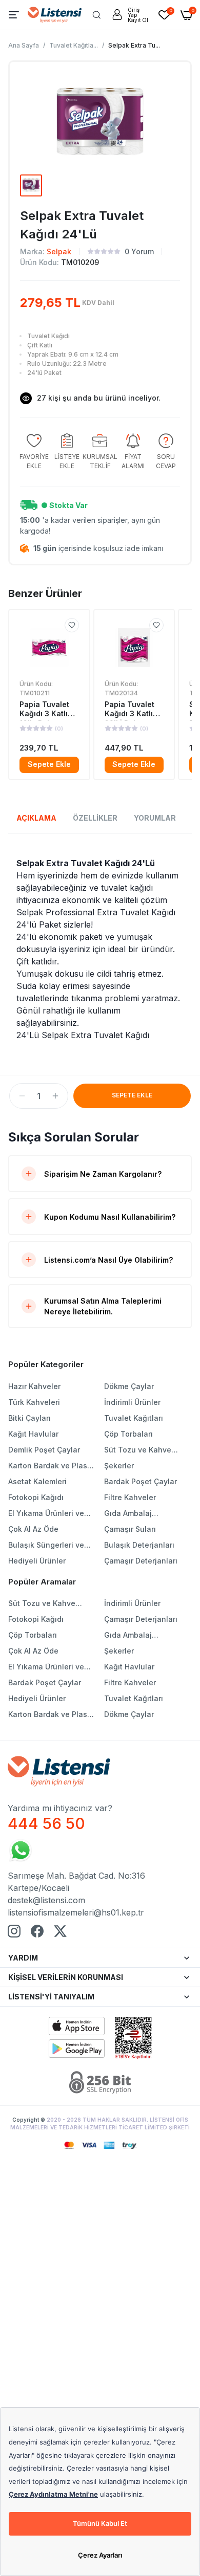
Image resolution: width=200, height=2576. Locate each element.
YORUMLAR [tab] (155, 818)
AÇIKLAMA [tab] (36, 818)
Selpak (59, 251)
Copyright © (29, 2120)
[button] (22, 1096)
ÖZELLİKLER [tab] (95, 818)
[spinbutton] (39, 1096)
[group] (34, 452)
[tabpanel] (100, 949)
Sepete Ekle (49, 764)
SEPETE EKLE (132, 1095)
